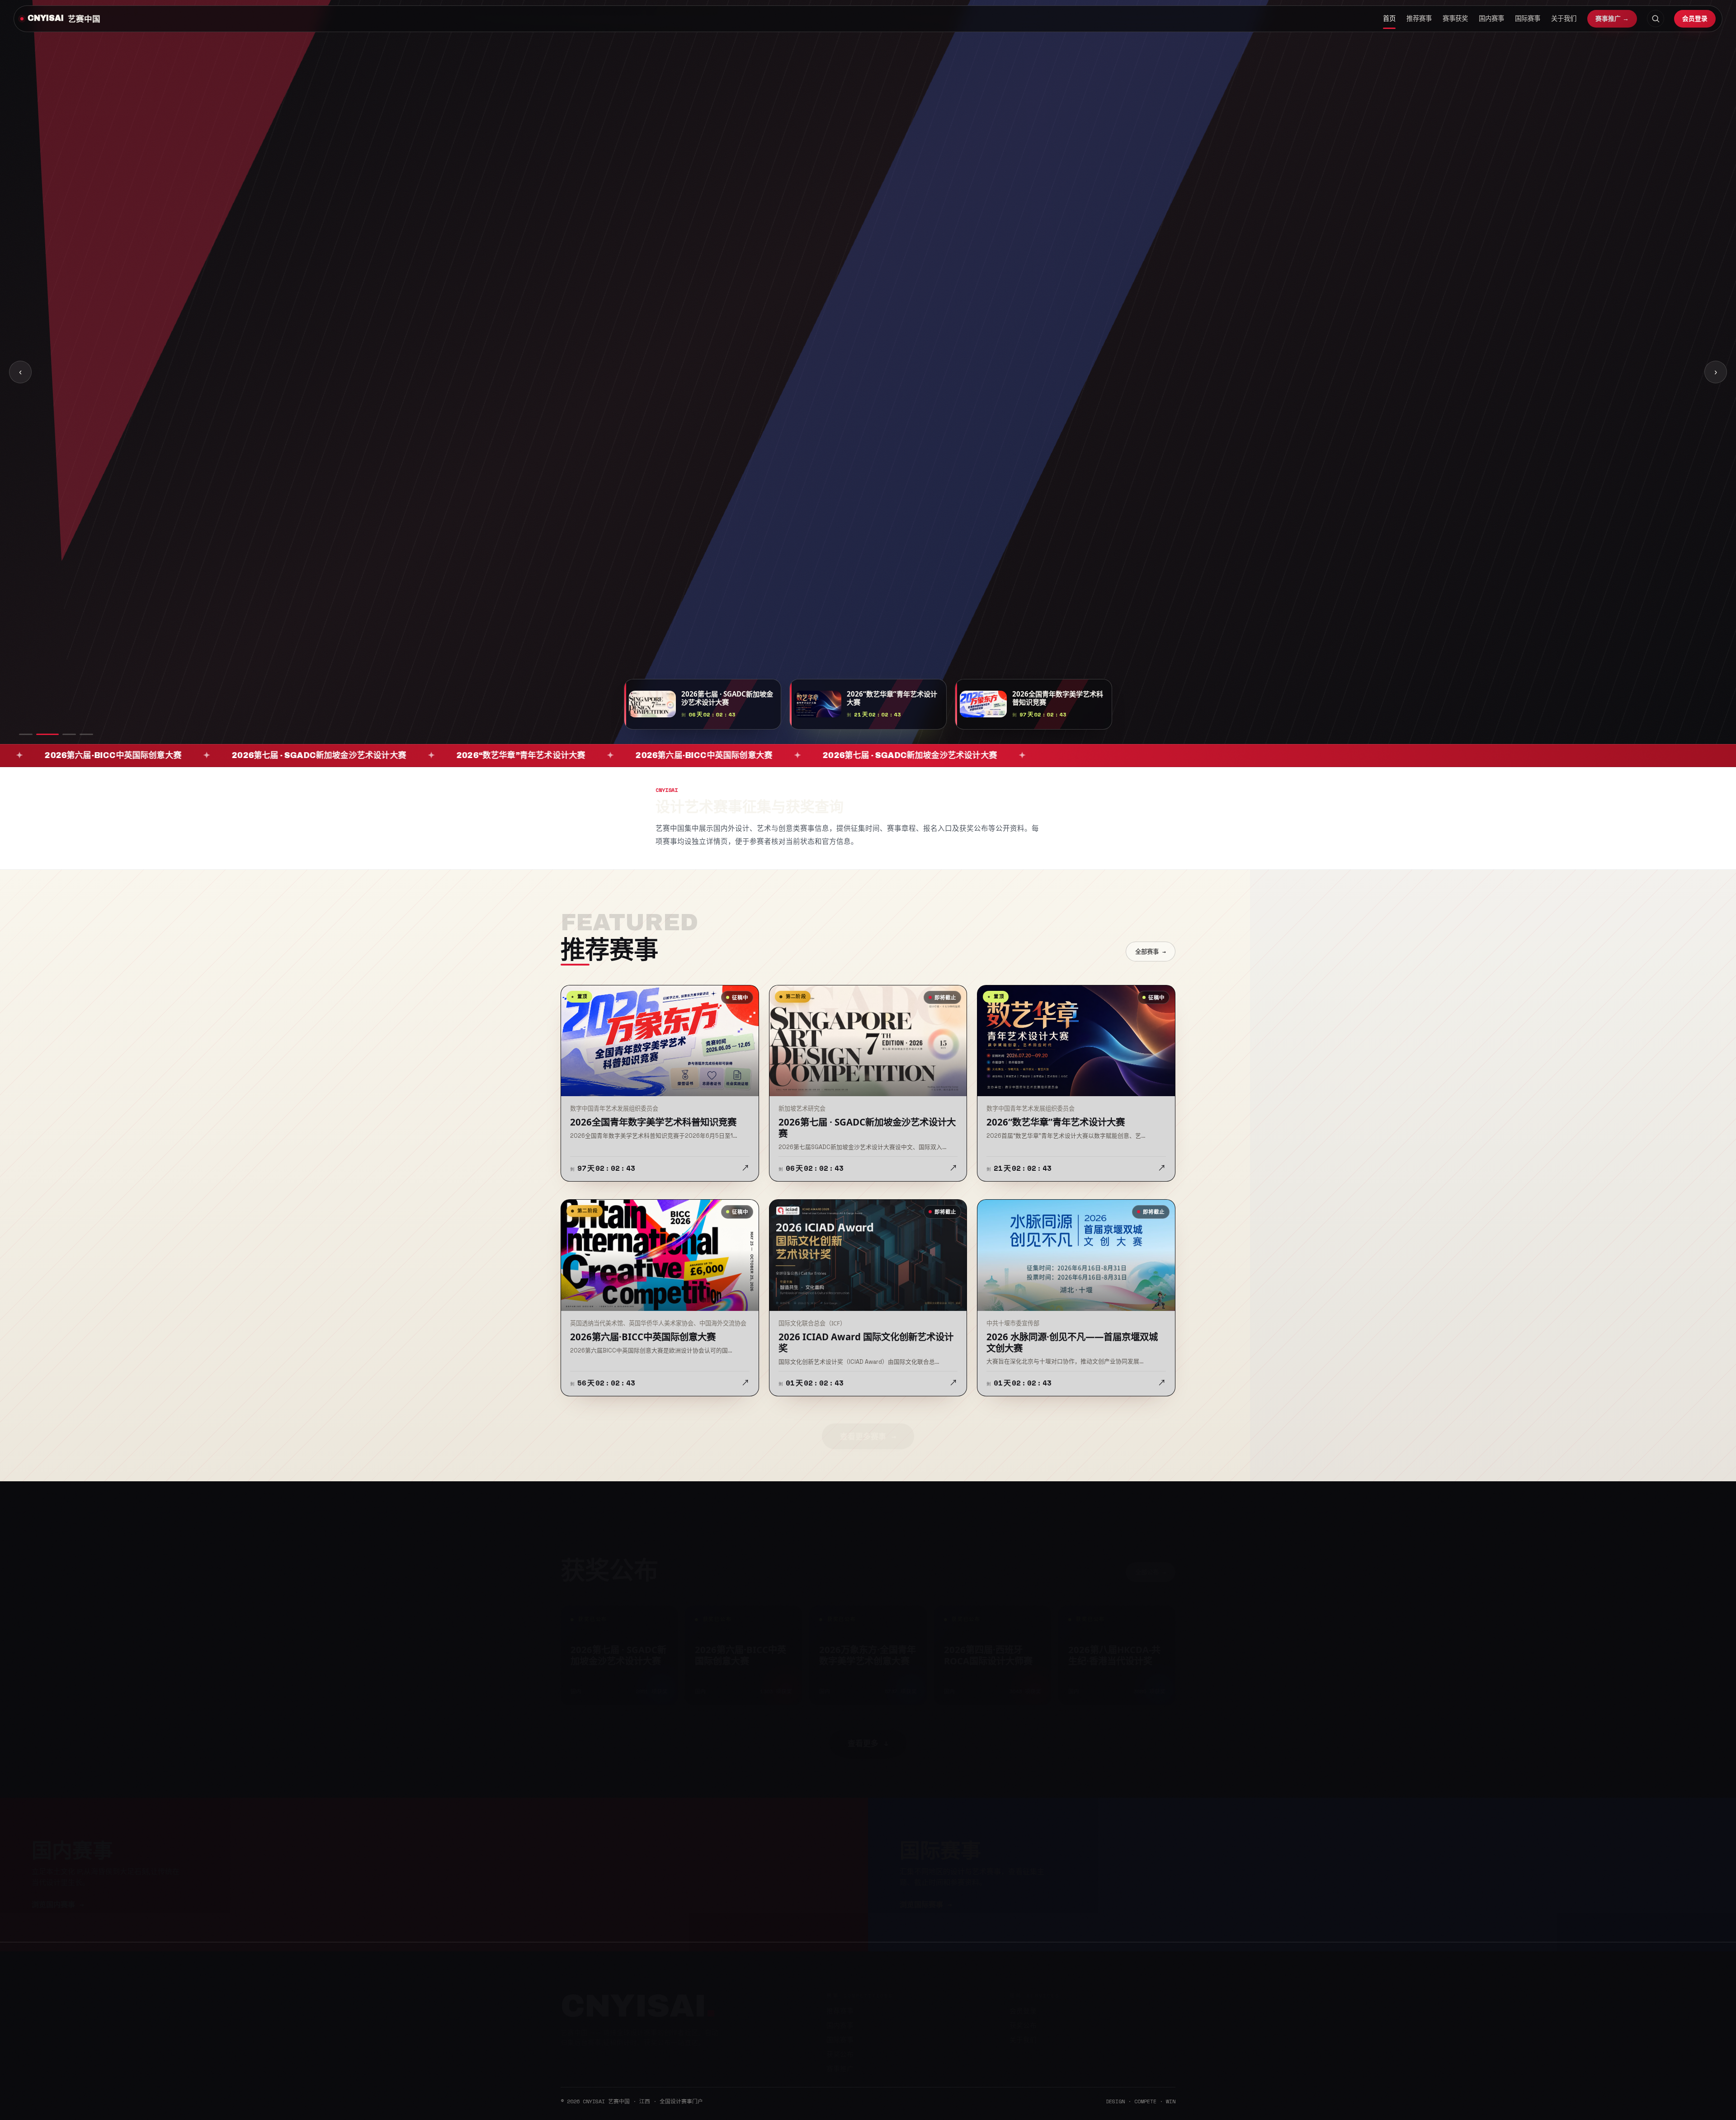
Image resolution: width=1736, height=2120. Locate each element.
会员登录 (1695, 18)
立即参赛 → (594, 392)
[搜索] (1656, 19)
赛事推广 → (1612, 19)
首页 (1389, 19)
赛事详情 (653, 392)
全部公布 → (1151, 1563)
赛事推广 (840, 2059)
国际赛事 (1528, 19)
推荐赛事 (1419, 19)
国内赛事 (1491, 19)
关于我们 (1564, 19)
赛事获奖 (1455, 19)
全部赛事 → (1151, 952)
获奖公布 (840, 2045)
